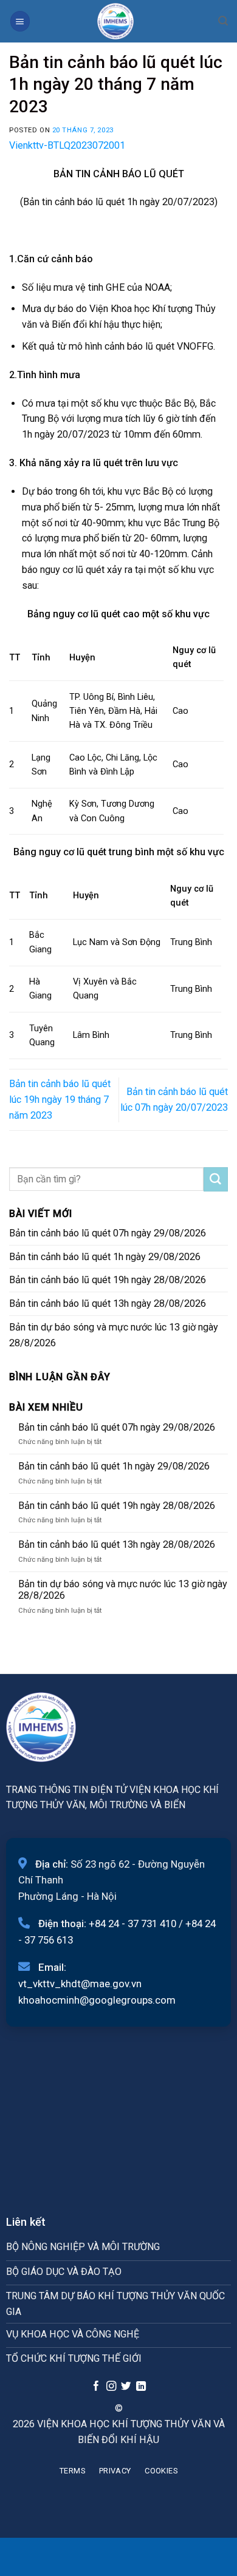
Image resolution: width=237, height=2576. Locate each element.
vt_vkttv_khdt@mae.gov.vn (80, 1984)
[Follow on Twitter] (126, 2387)
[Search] (223, 21)
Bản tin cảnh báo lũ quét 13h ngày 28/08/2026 (108, 1303)
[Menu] (20, 21)
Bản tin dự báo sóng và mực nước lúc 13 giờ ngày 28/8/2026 (114, 1335)
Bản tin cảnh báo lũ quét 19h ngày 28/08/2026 (108, 1280)
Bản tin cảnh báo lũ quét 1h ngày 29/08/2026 (105, 1257)
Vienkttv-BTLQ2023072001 (67, 145)
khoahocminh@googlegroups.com (97, 2000)
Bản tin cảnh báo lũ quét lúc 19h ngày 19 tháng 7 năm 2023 (60, 1100)
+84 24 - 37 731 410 (132, 1924)
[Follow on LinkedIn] (141, 2387)
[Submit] (216, 1179)
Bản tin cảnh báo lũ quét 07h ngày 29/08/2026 (108, 1233)
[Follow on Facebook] (96, 2387)
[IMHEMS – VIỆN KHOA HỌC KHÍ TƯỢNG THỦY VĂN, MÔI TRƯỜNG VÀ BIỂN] (115, 21)
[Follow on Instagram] (111, 2387)
